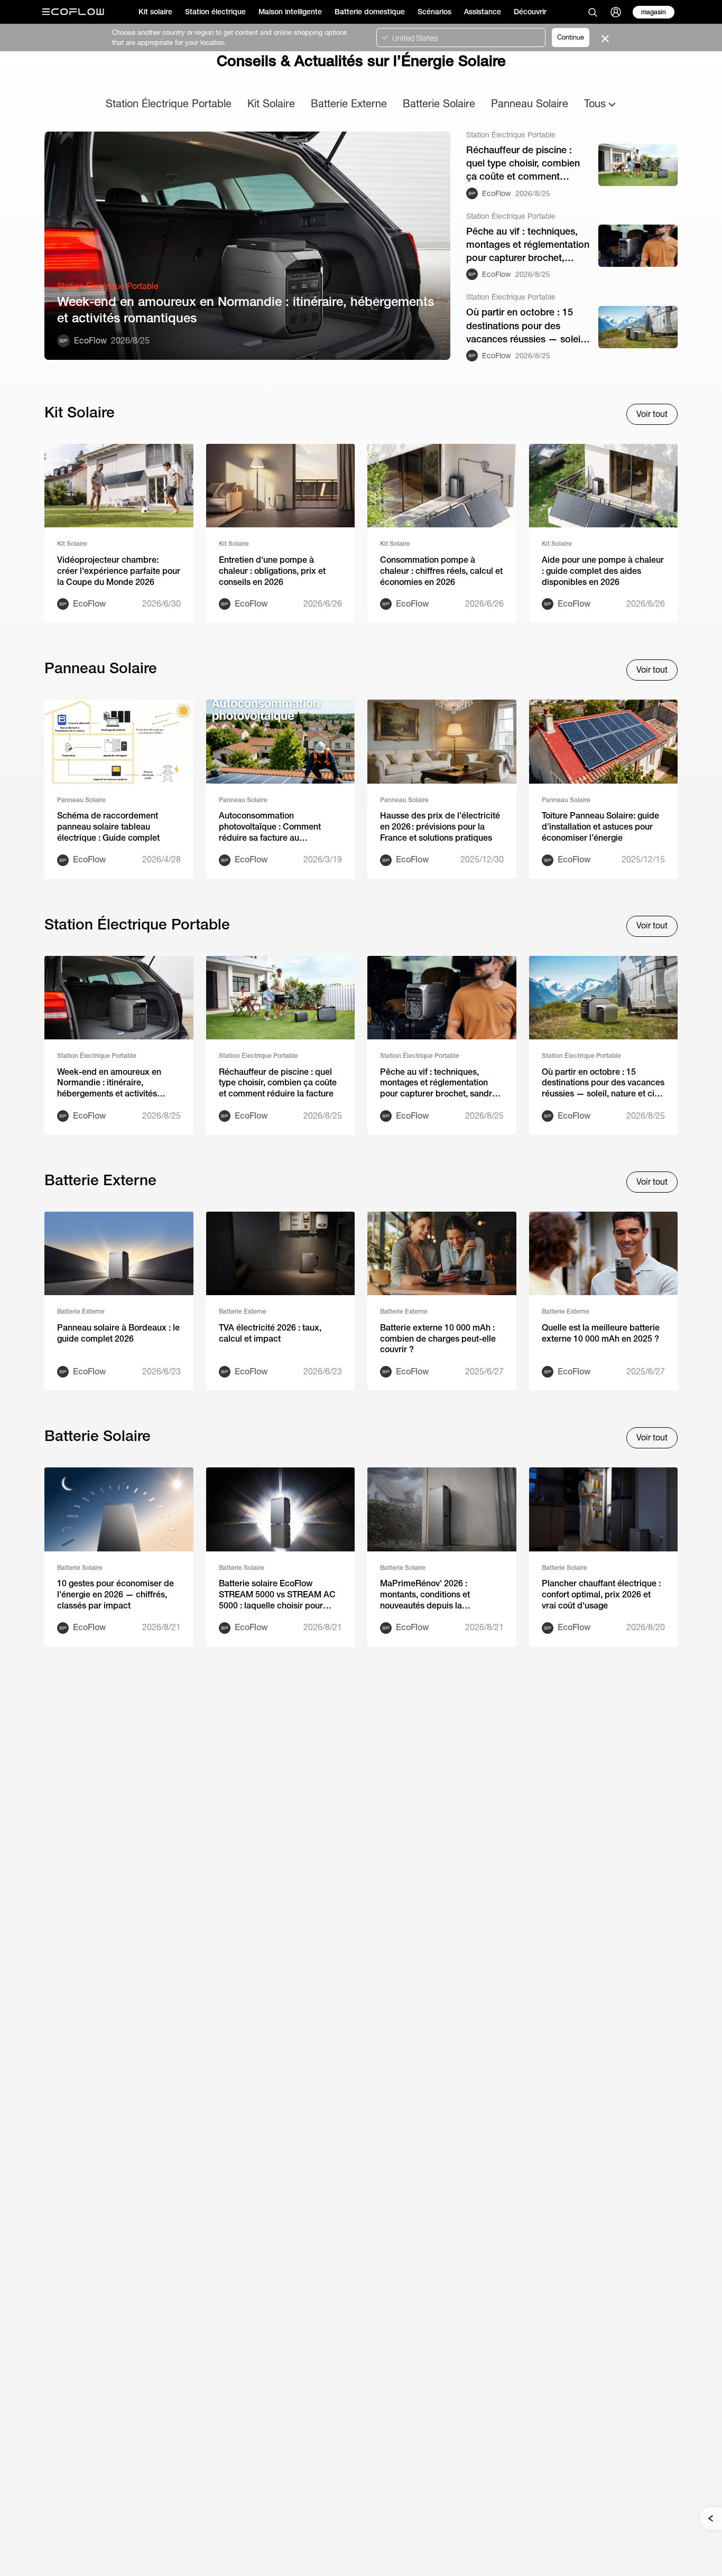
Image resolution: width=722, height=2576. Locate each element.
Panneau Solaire (530, 103)
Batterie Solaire (439, 103)
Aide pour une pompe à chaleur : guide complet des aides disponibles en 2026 (603, 571)
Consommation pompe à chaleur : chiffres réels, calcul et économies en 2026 (441, 571)
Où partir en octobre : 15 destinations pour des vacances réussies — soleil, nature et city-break (526, 326)
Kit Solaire (271, 103)
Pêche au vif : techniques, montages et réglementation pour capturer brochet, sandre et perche (528, 245)
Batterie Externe (349, 103)
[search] (593, 12)
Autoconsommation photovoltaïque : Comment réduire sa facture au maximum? (270, 827)
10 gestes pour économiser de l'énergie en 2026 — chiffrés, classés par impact (115, 1594)
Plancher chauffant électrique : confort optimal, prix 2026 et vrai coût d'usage (601, 1594)
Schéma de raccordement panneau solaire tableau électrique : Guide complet (108, 827)
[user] (616, 12)
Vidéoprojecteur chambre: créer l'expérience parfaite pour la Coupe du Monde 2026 (119, 571)
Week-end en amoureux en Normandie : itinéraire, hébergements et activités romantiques (246, 310)
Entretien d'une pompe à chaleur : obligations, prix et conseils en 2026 (272, 571)
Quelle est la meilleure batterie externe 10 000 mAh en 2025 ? (601, 1333)
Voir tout (652, 414)
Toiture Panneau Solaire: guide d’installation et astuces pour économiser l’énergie (600, 827)
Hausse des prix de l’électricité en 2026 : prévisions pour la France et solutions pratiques (440, 827)
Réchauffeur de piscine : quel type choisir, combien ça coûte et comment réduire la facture (523, 164)
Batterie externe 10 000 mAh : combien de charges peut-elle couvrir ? (438, 1339)
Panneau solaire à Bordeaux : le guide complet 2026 (118, 1333)
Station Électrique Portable (169, 103)
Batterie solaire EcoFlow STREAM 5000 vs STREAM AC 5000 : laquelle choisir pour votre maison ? (277, 1595)
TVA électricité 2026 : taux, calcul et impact (270, 1333)
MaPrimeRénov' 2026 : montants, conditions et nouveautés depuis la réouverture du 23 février (428, 1595)
